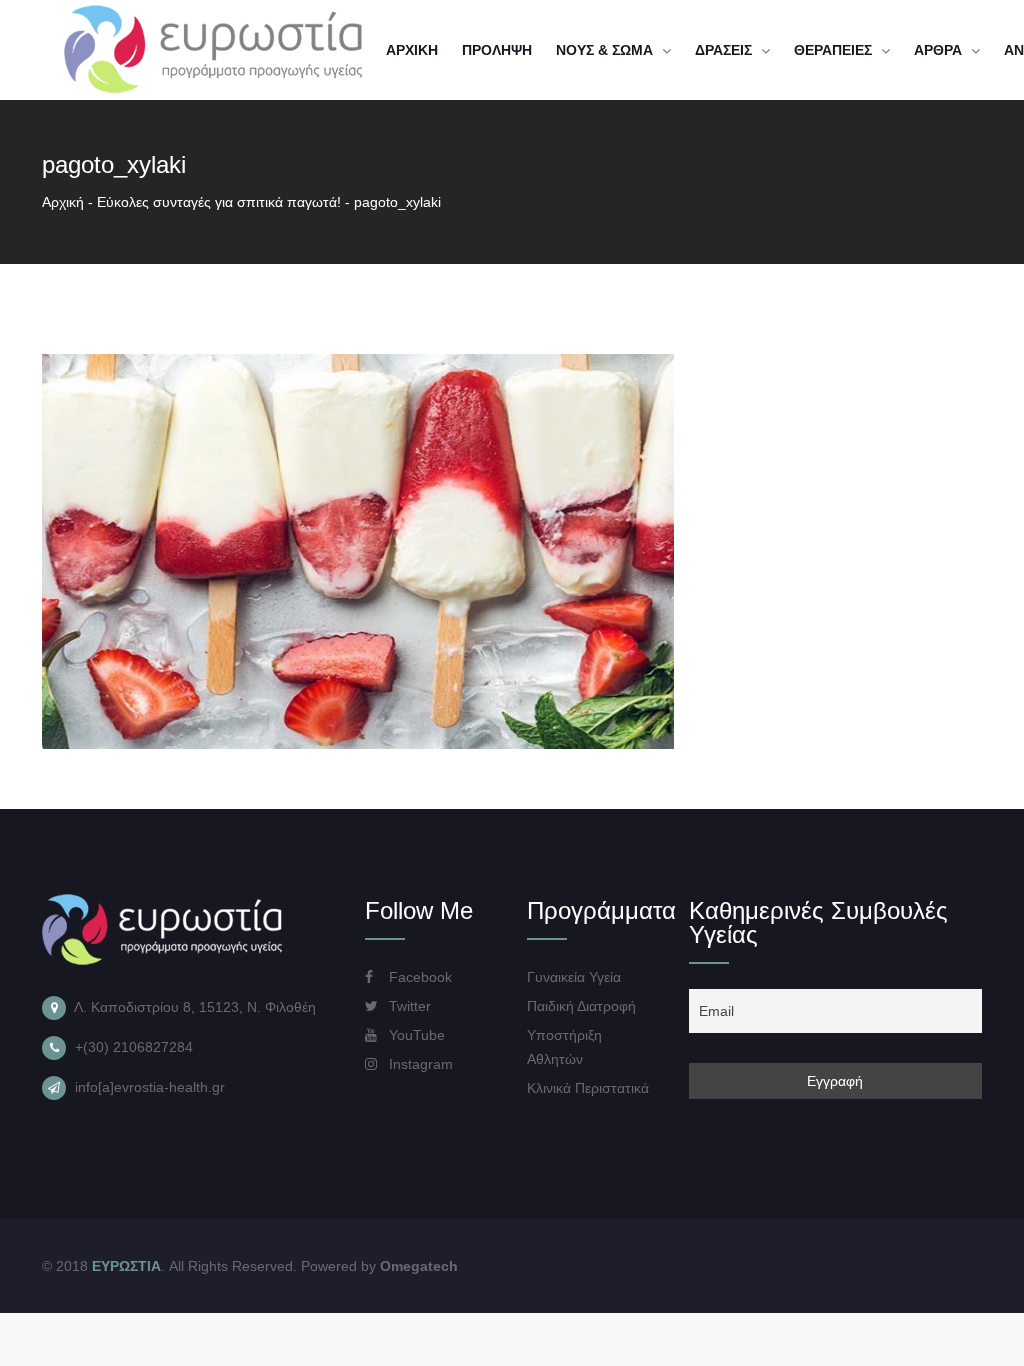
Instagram (419, 1064)
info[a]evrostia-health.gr (150, 1087)
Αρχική (63, 202)
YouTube (415, 1035)
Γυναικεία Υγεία (574, 977)
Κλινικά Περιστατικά (588, 1088)
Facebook (418, 977)
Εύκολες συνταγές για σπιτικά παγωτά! (219, 202)
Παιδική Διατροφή (581, 1006)
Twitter (408, 1006)
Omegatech (419, 1266)
